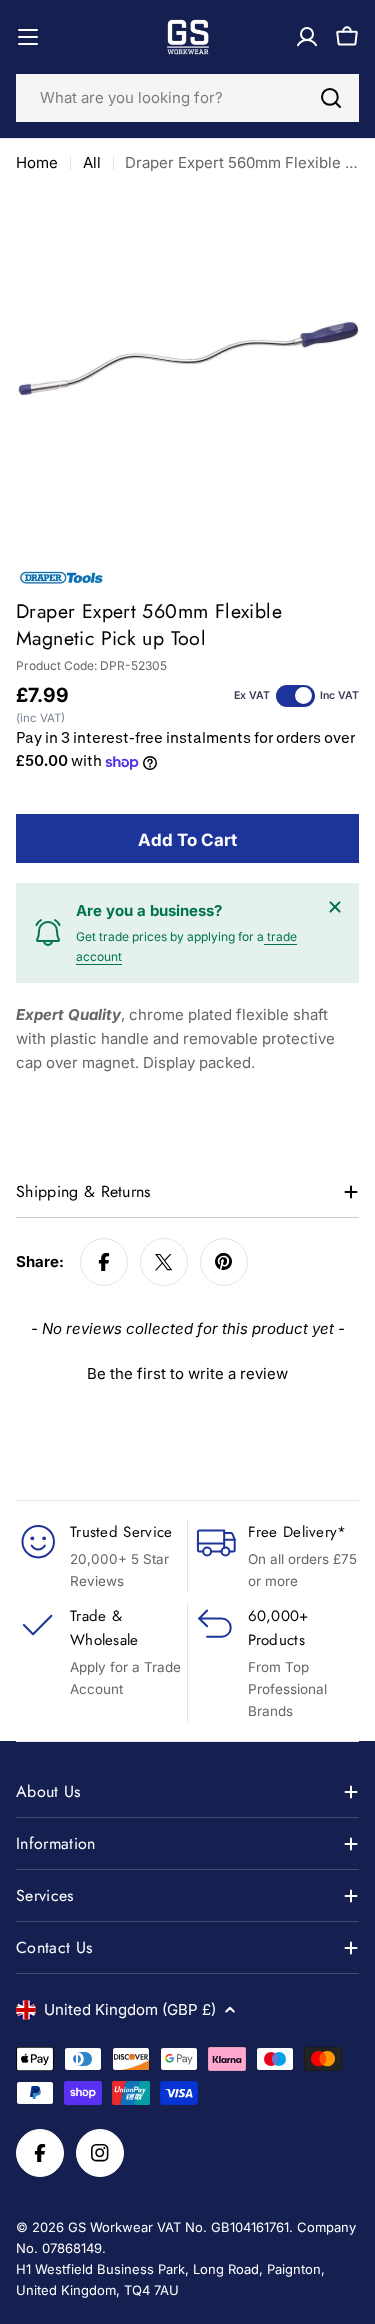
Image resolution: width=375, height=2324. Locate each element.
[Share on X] (164, 1262)
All (92, 162)
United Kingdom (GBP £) (130, 2009)
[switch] (295, 696)
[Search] (331, 98)
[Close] (335, 907)
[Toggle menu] (28, 37)
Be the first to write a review (187, 1373)
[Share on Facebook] (104, 1262)
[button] (187, 1371)
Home (37, 162)
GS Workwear (110, 2227)
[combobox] (187, 98)
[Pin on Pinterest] (224, 1262)
